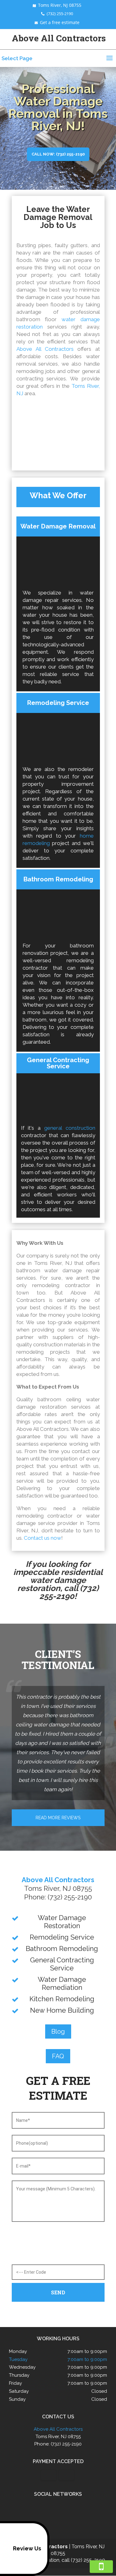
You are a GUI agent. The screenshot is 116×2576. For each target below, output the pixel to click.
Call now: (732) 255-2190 (58, 154)
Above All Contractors (45, 349)
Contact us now (43, 1538)
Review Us (27, 2548)
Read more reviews (58, 1818)
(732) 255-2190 (60, 14)
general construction (70, 1128)
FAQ (58, 2056)
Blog (58, 2031)
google (51, 2508)
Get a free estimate (60, 22)
